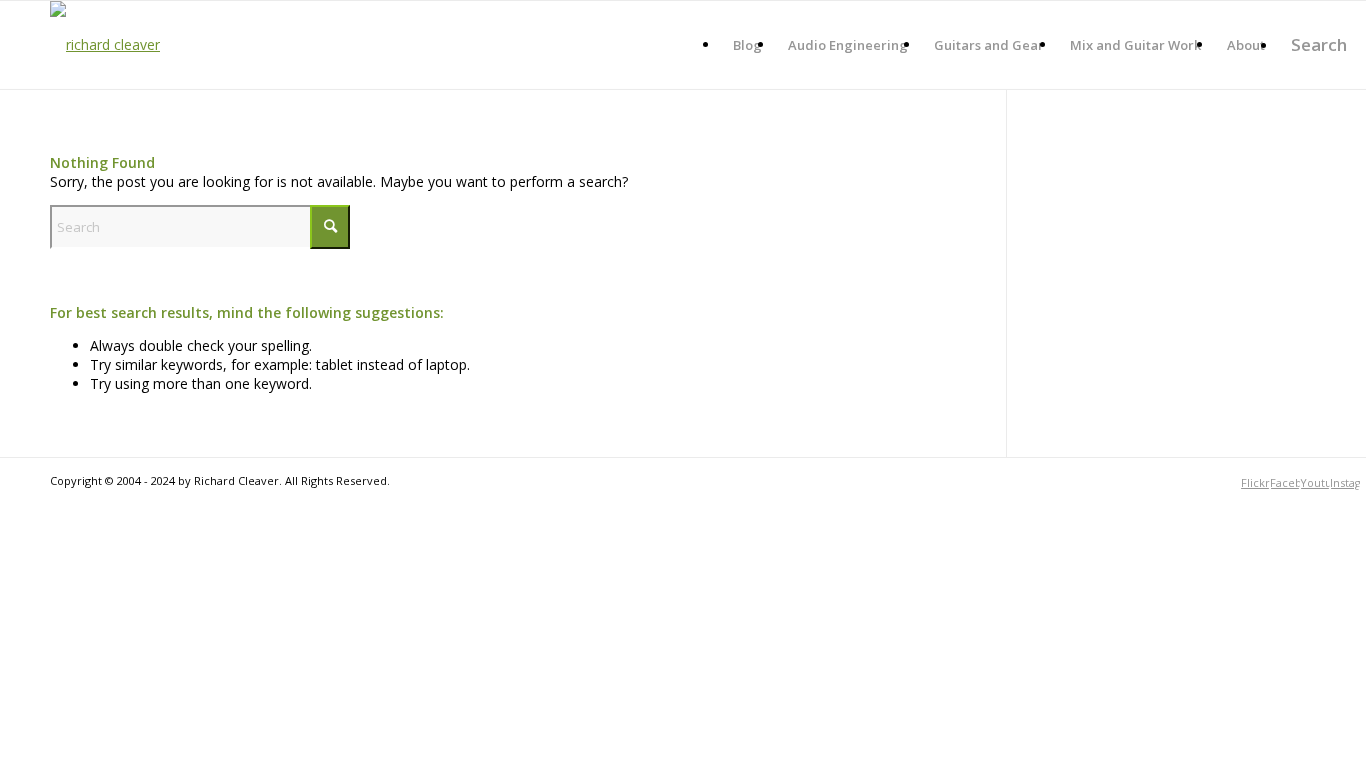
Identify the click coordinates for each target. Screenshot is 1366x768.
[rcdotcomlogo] (105, 45)
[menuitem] (747, 45)
